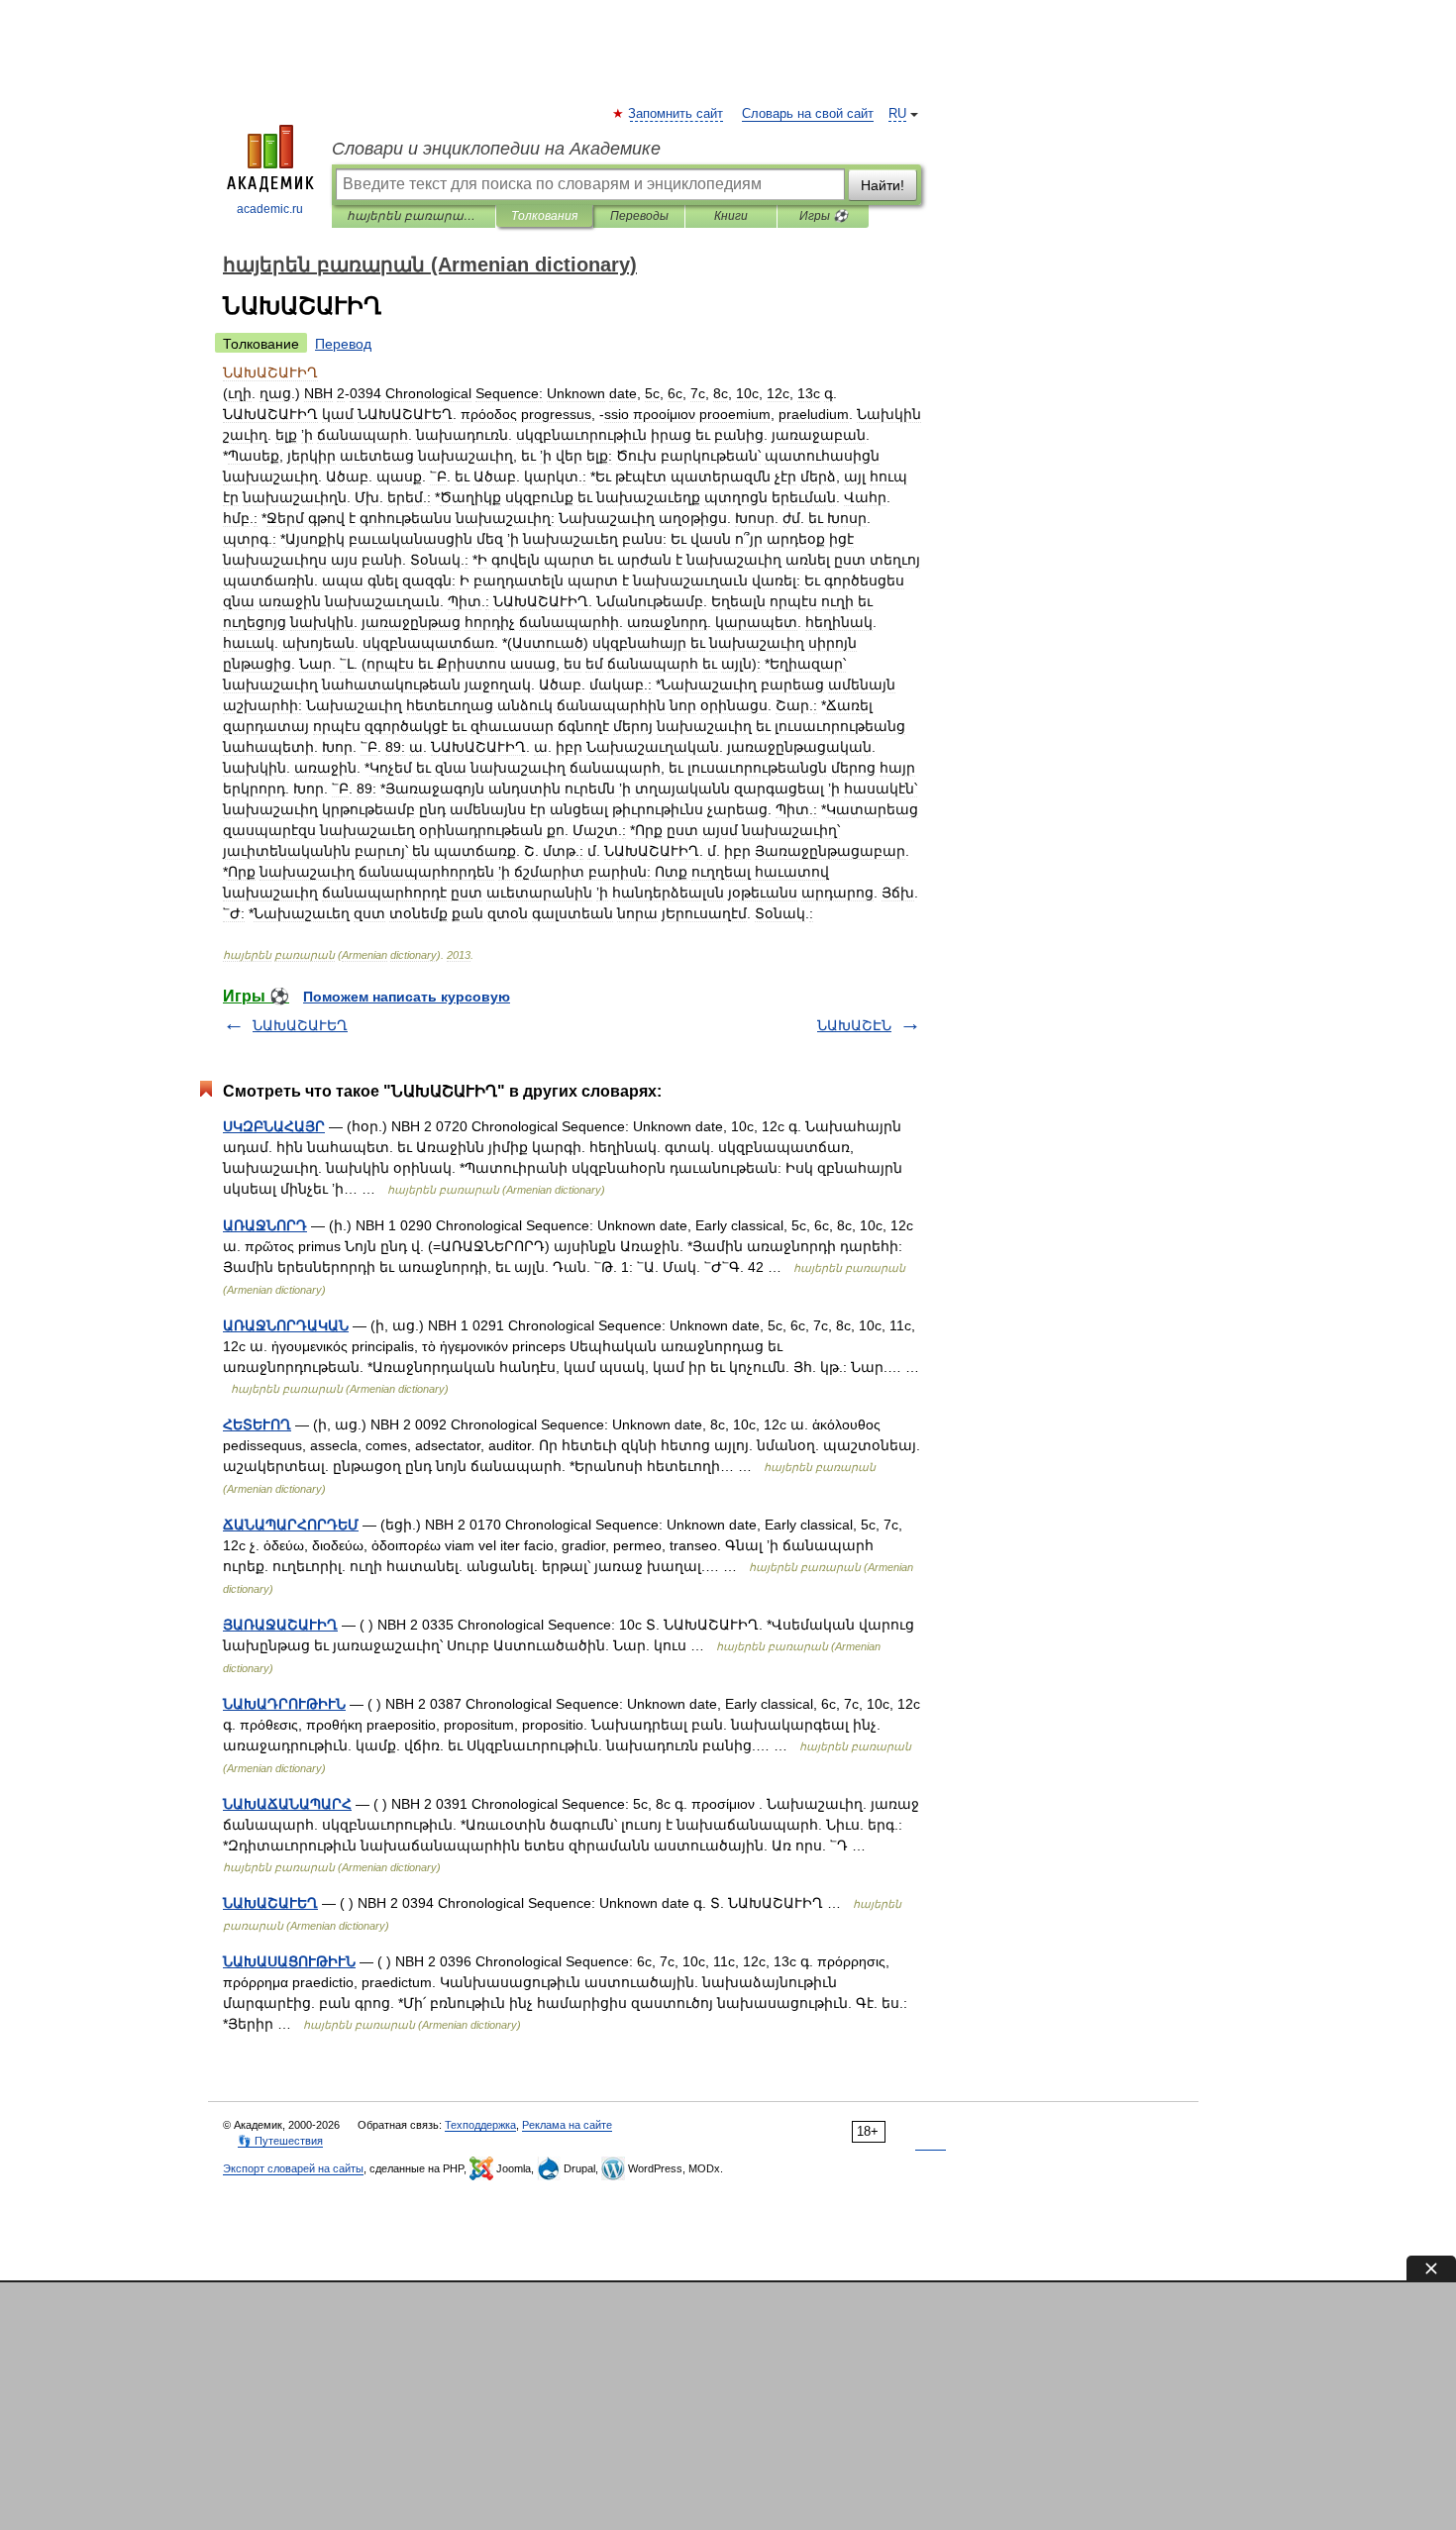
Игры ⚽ (824, 216)
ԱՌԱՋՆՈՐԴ (265, 1225)
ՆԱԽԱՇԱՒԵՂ (300, 1025)
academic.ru (270, 209)
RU (897, 114)
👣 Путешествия (280, 2141)
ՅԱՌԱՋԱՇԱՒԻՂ (280, 1625)
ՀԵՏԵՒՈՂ (257, 1424)
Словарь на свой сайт (808, 114)
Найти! (883, 185)
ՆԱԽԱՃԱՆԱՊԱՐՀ (287, 1804)
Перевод (343, 344)
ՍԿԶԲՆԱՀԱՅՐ (274, 1126)
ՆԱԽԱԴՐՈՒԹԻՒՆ (284, 1704)
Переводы (639, 216)
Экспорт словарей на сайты (293, 2168)
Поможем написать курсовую (407, 997)
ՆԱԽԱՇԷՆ (854, 1025)
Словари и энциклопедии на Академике (496, 149)
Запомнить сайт (676, 114)
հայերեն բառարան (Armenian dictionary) (414, 216)
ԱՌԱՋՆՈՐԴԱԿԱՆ (286, 1325)
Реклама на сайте (567, 2125)
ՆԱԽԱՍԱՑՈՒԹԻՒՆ (289, 1961)
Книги (731, 216)
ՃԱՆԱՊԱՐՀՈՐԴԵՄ (291, 1525)
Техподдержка (480, 2125)
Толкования (544, 216)
